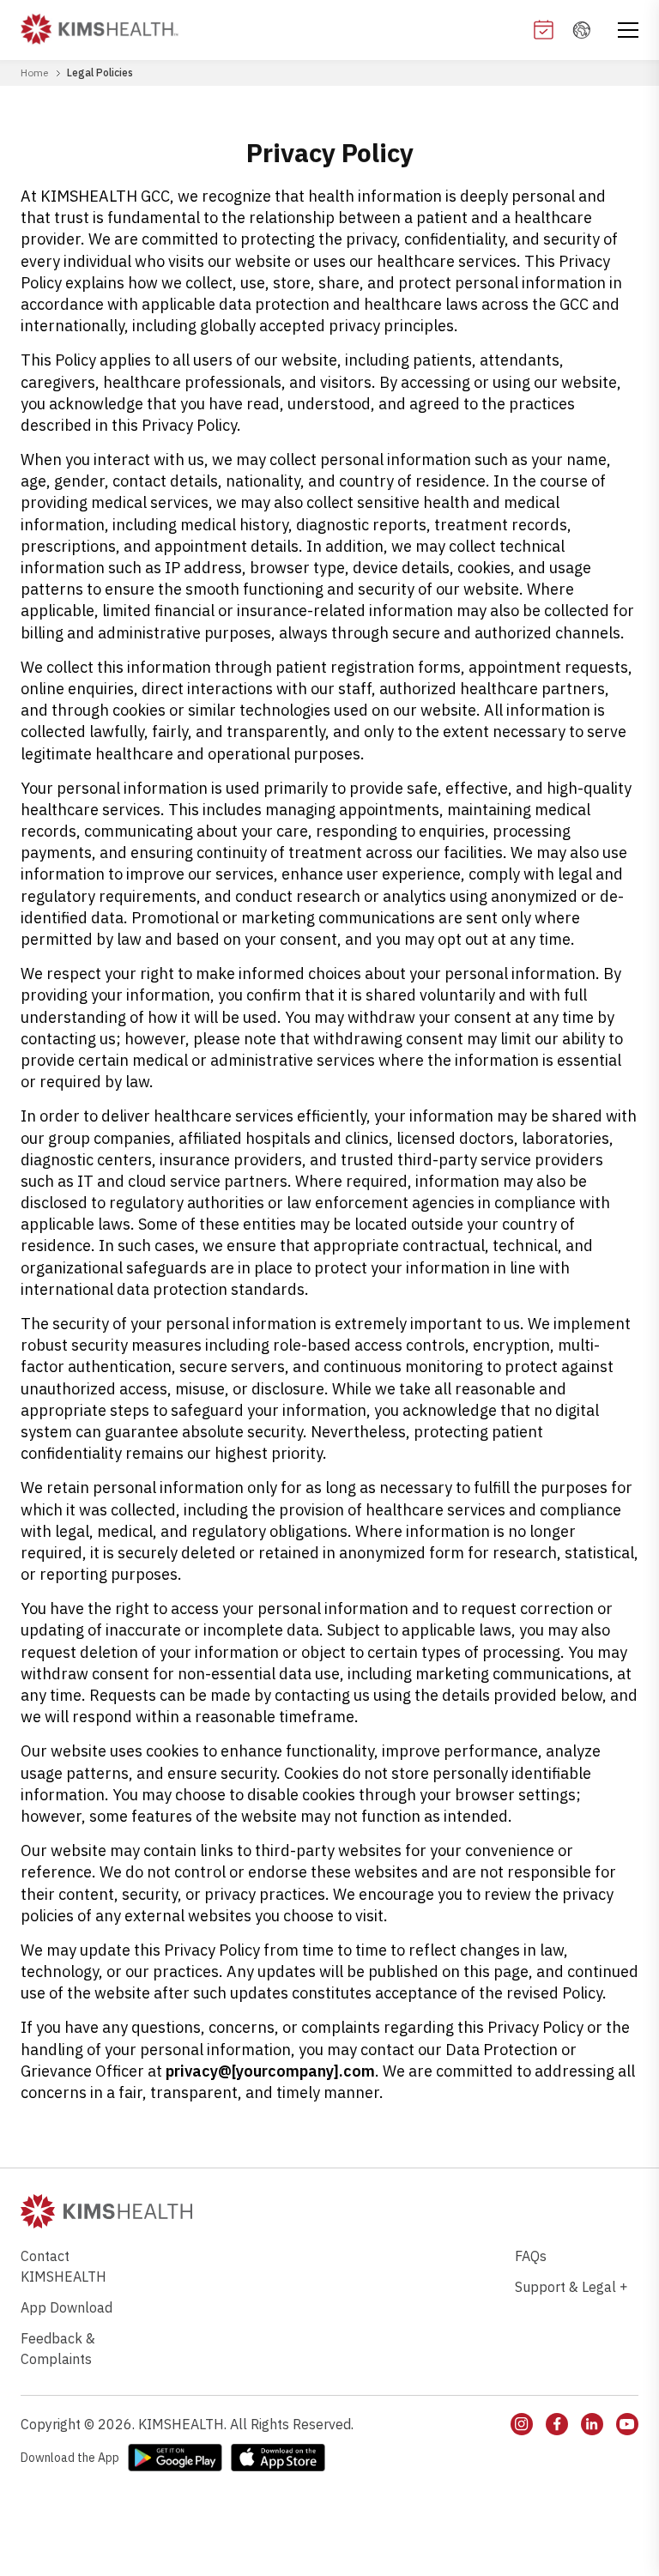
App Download (67, 2307)
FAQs (531, 2256)
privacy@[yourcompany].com (270, 2071)
